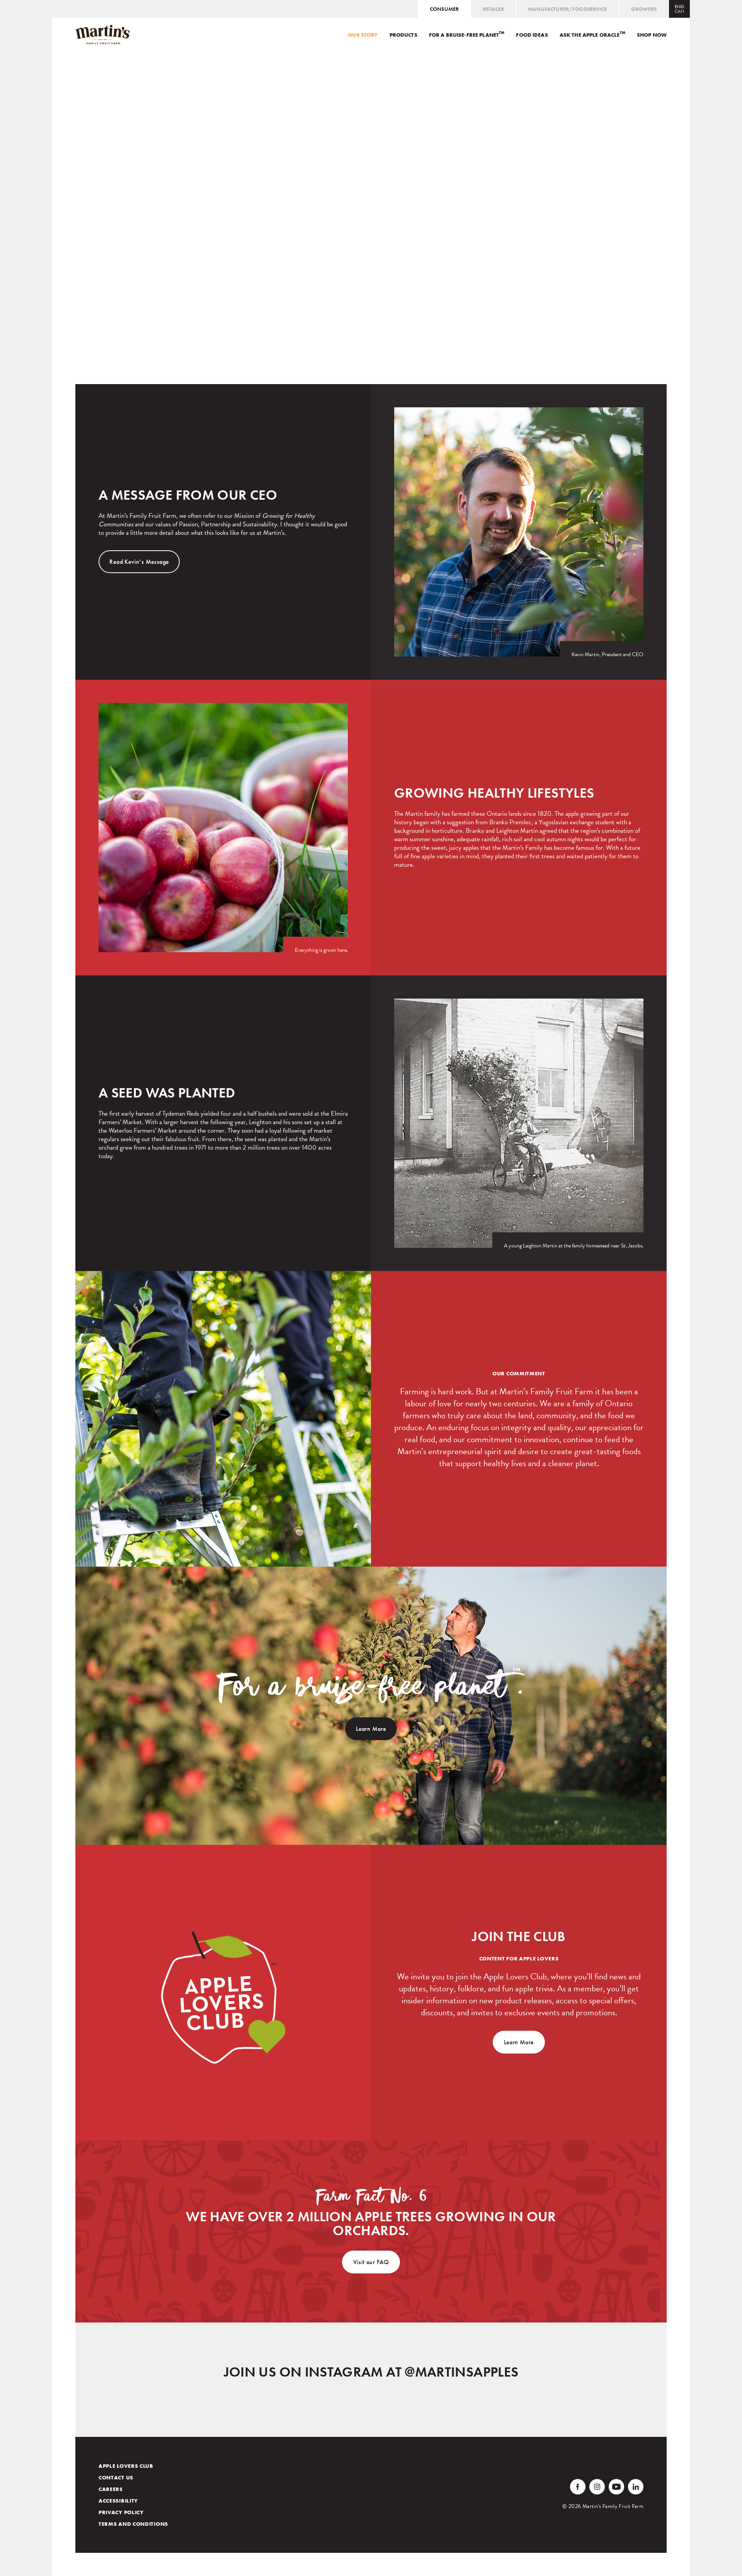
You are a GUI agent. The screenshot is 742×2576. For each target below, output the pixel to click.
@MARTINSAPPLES (461, 2372)
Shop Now (652, 35)
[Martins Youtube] (616, 2487)
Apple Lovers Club (126, 2466)
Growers (644, 9)
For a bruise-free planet (467, 35)
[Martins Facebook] (578, 2487)
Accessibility (118, 2501)
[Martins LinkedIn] (636, 2487)
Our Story (363, 35)
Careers (111, 2489)
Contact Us (116, 2477)
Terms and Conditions (133, 2524)
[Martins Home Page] (103, 35)
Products (403, 35)
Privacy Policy (121, 2512)
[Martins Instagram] (597, 2487)
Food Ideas (532, 35)
